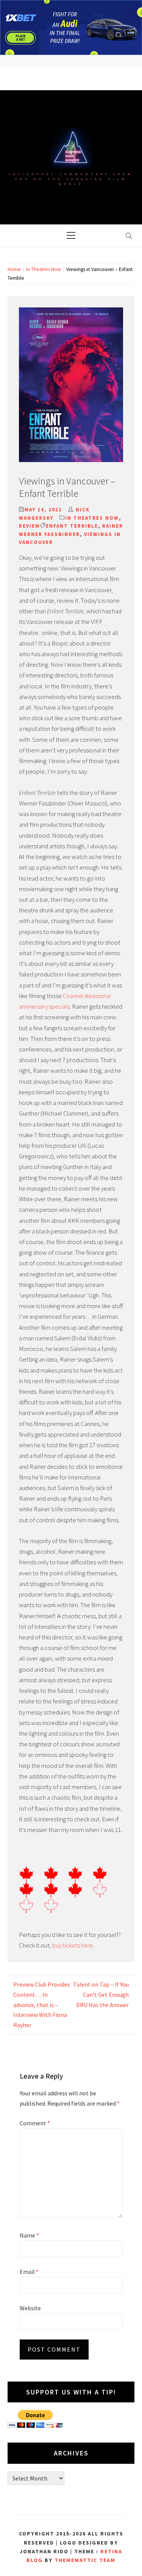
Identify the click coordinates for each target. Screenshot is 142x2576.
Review (30, 526)
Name (29, 2235)
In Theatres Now (92, 518)
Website (30, 2308)
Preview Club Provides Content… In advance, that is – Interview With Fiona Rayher (42, 2004)
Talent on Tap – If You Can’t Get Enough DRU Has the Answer (101, 1994)
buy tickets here (73, 1945)
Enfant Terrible (72, 526)
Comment (35, 2123)
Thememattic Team (85, 2560)
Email (29, 2272)
